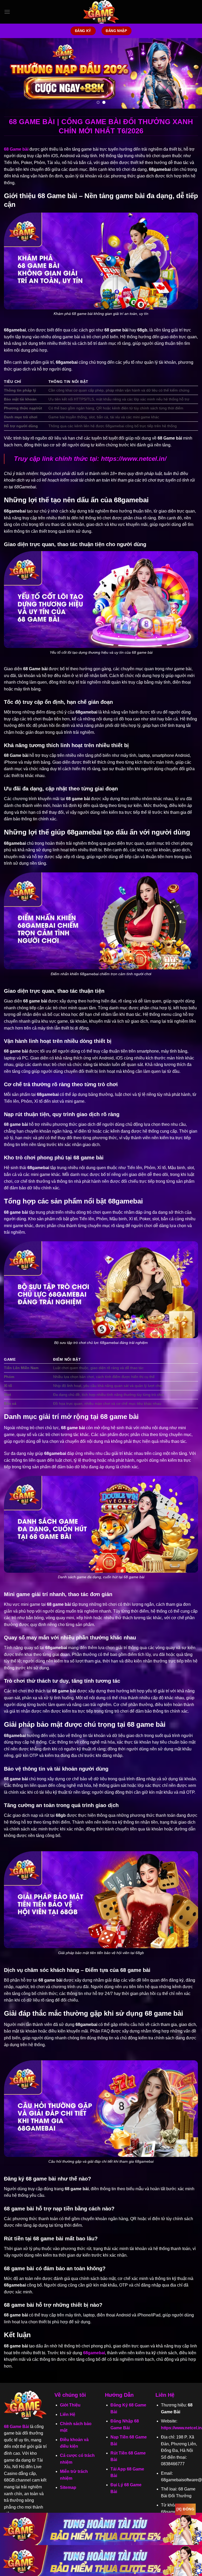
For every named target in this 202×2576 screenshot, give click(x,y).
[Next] (191, 73)
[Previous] (11, 73)
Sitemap (68, 2487)
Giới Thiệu (70, 2405)
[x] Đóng (185, 2509)
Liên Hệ (68, 2414)
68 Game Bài (16, 2427)
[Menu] (7, 12)
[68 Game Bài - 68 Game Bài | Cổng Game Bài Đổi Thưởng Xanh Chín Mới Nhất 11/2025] (101, 12)
